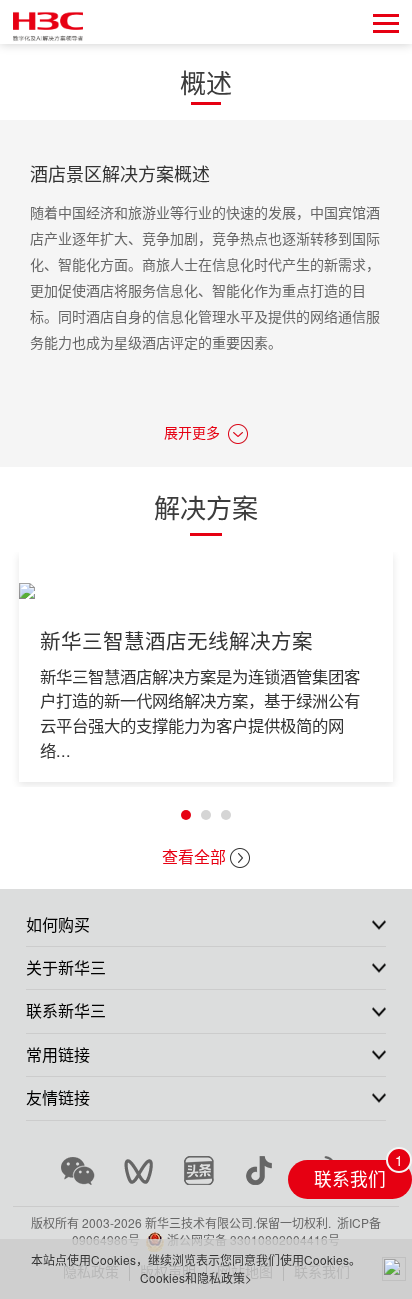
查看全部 (194, 856)
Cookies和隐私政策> (196, 1277)
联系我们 (350, 1178)
